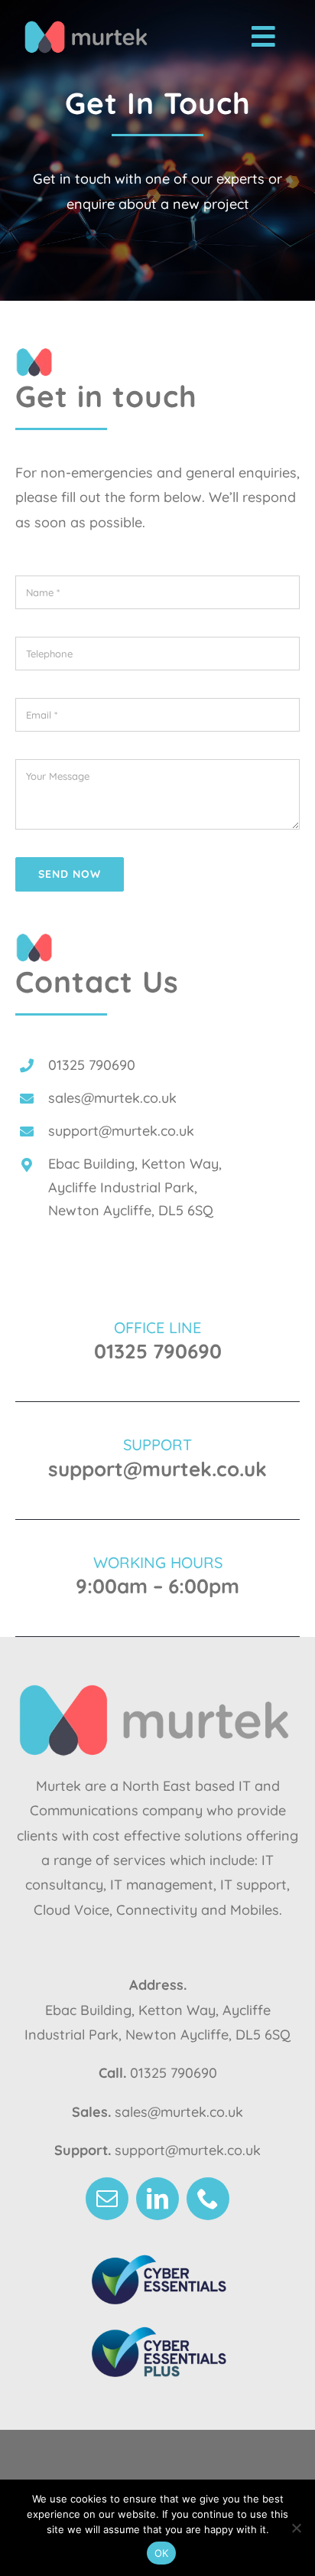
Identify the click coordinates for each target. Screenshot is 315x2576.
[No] (296, 2528)
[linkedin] (157, 2199)
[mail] (107, 2199)
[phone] (208, 2199)
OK (162, 2553)
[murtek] (88, 25)
